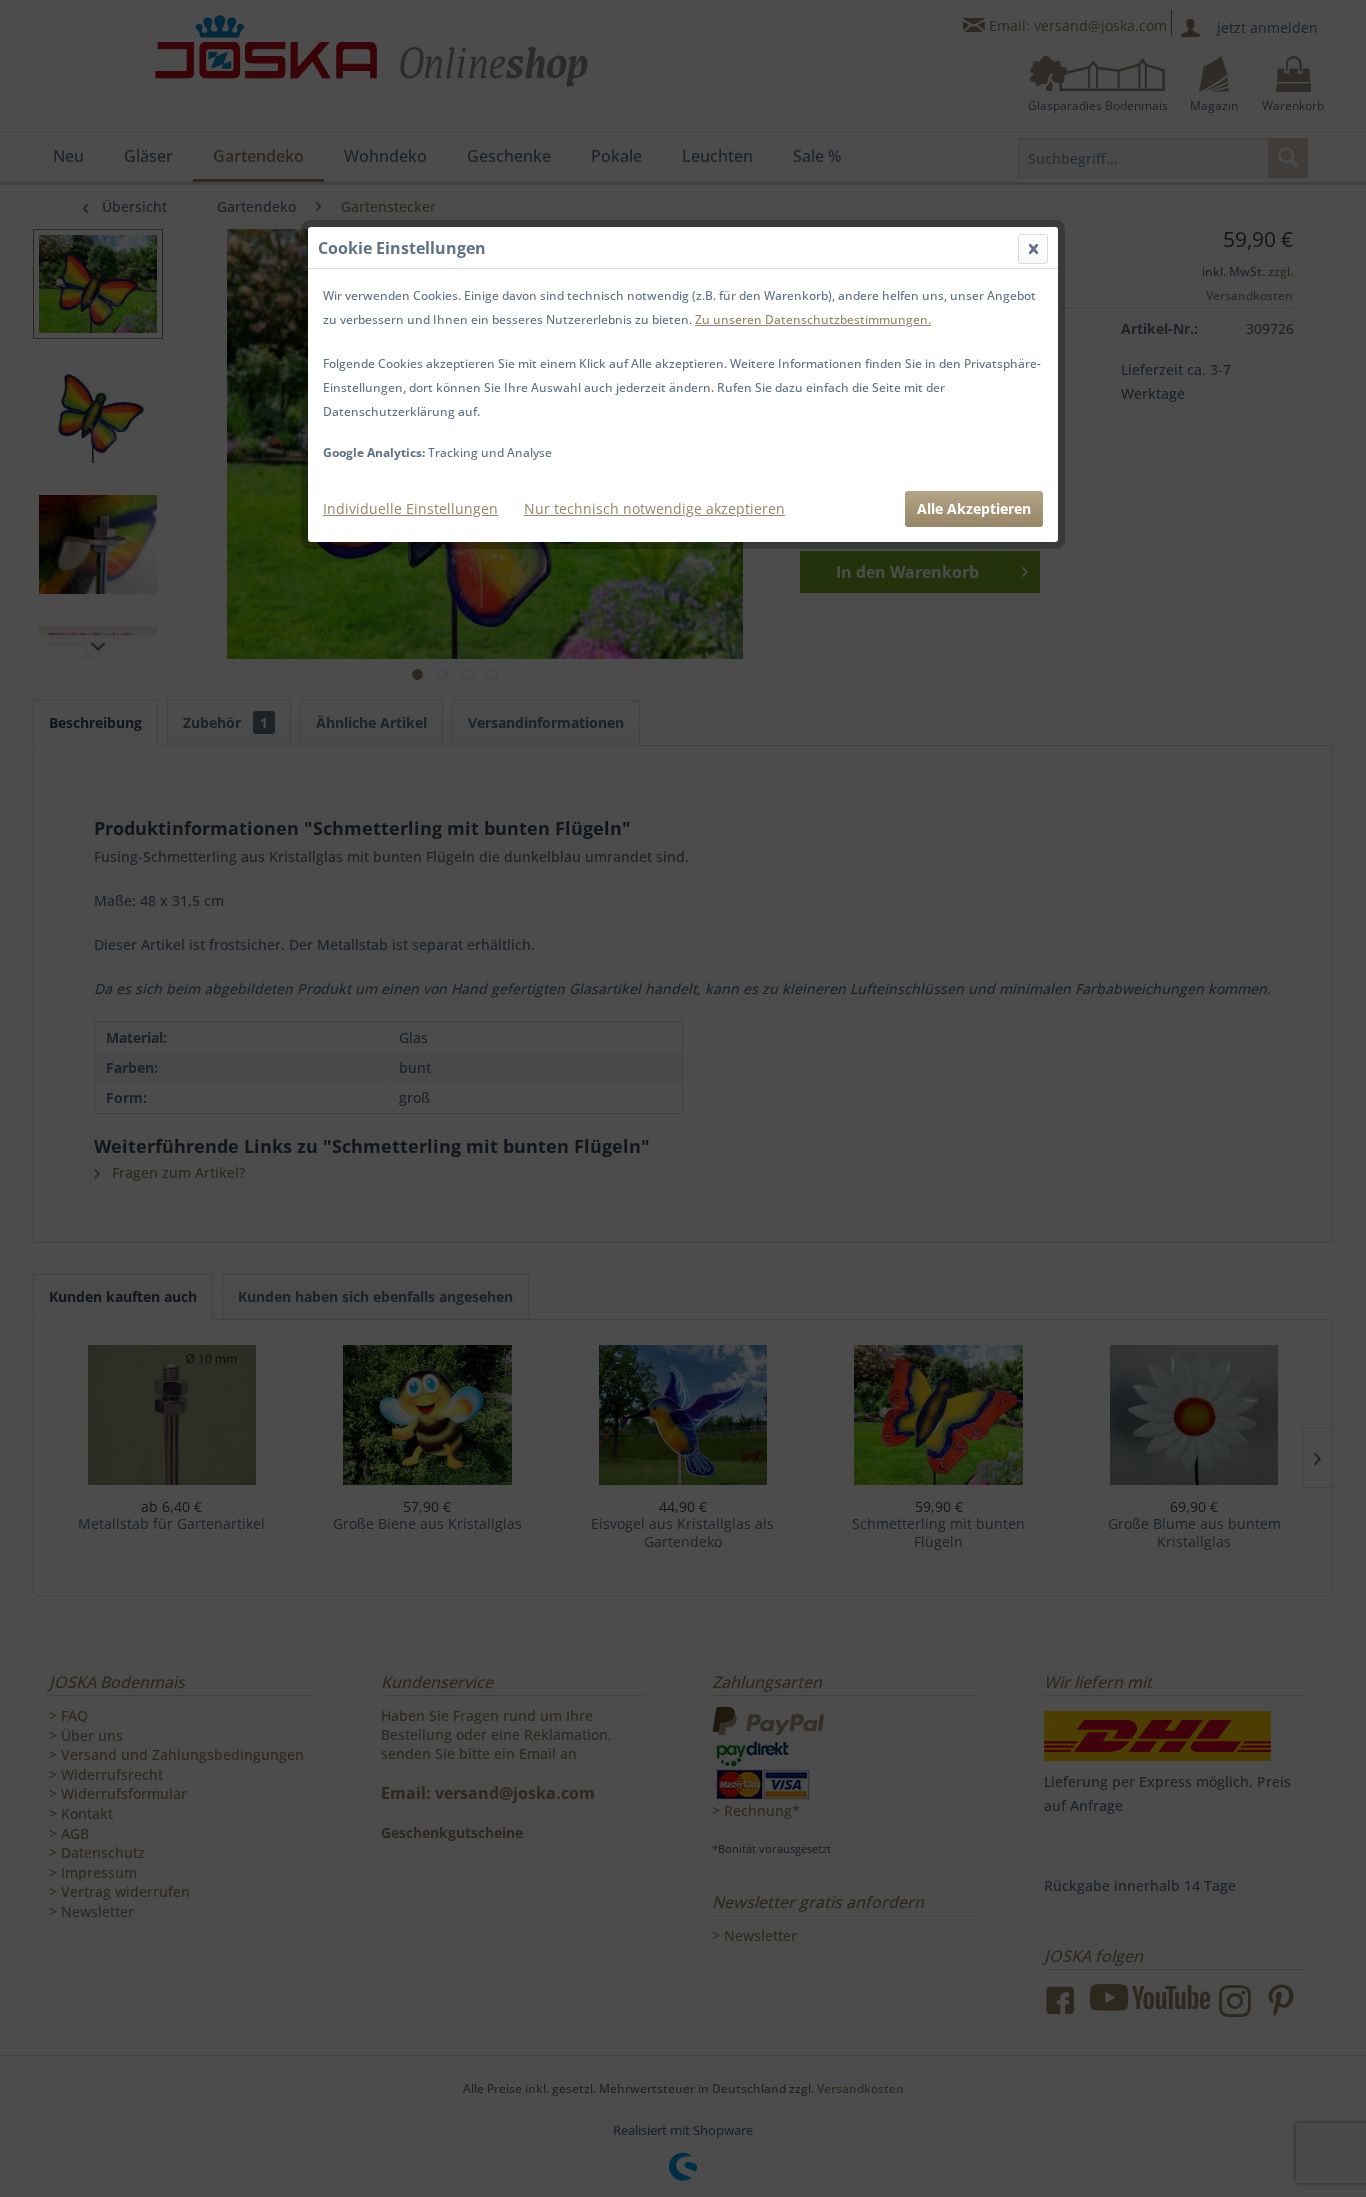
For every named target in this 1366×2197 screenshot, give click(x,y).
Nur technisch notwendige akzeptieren (654, 508)
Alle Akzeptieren (974, 508)
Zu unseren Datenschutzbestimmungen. (813, 319)
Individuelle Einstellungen (410, 508)
